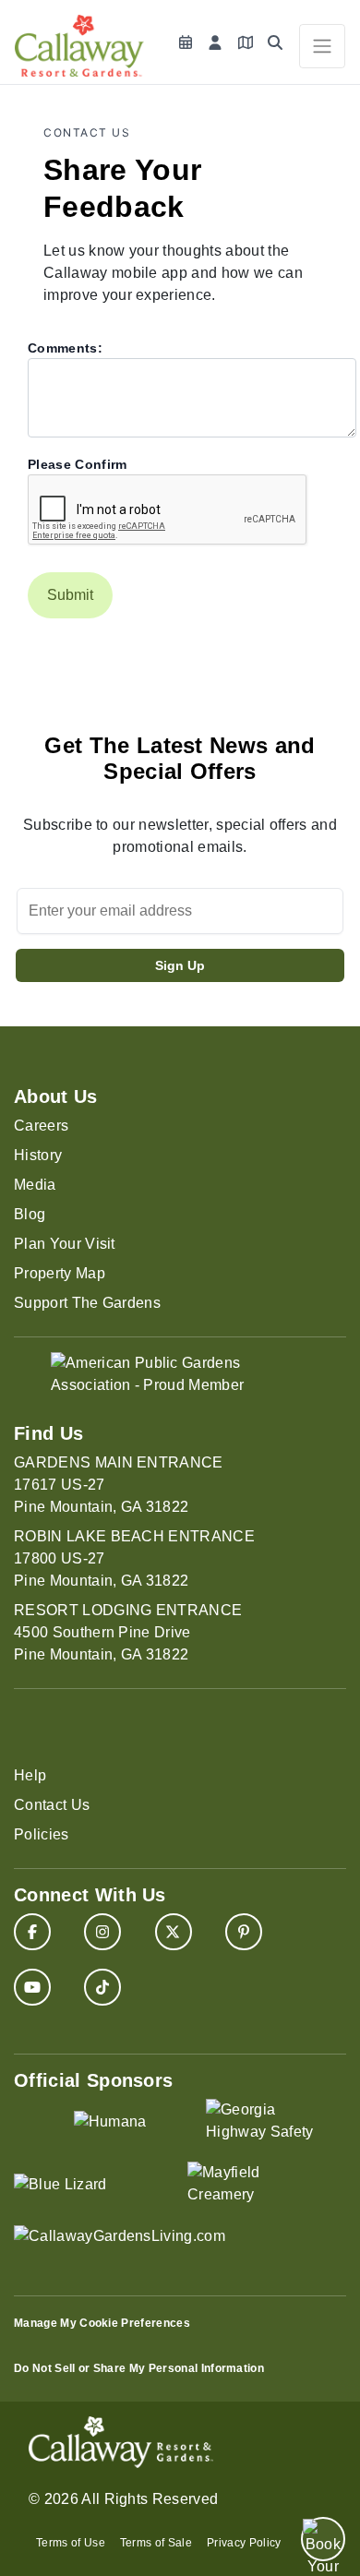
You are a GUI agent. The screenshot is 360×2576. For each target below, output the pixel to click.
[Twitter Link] (174, 1932)
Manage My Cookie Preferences (102, 2323)
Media (35, 1185)
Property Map (60, 1273)
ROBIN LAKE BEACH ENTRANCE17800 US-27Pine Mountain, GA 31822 (134, 1558)
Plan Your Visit (65, 1244)
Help (30, 1775)
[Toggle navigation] (322, 46)
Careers (41, 1126)
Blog (30, 1214)
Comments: (65, 348)
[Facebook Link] (32, 1932)
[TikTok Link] (102, 1987)
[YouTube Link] (32, 1987)
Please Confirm (77, 464)
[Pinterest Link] (244, 1932)
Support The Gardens (87, 1303)
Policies (42, 1834)
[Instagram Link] (102, 1932)
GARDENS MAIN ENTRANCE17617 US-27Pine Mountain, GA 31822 (119, 1485)
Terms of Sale (156, 2543)
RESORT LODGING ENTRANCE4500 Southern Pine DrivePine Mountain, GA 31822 (128, 1632)
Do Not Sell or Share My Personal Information (139, 2368)
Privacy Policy (244, 2543)
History (38, 1155)
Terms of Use (71, 2543)
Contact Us (52, 1805)
